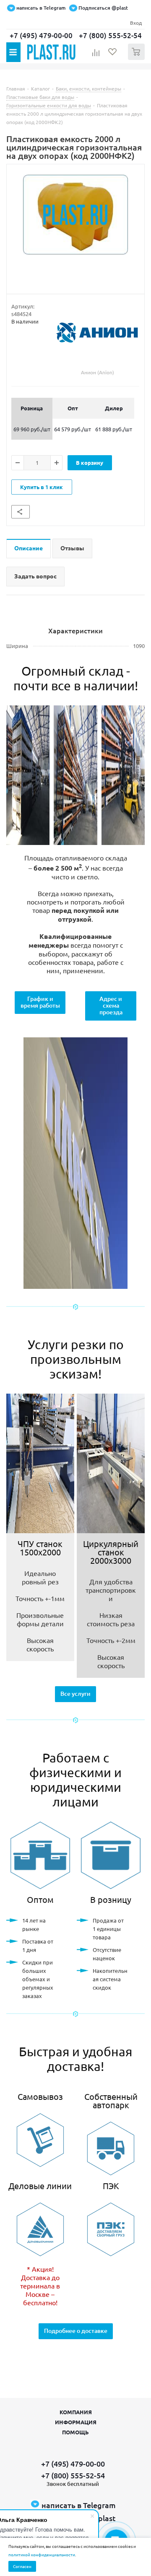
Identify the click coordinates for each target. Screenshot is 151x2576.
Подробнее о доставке (76, 2331)
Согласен (22, 2566)
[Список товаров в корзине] (137, 58)
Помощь (75, 2432)
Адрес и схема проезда (111, 1005)
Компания (76, 2412)
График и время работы (40, 1002)
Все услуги (75, 1694)
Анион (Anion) (98, 372)
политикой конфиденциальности (42, 2554)
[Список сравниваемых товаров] (96, 55)
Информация (76, 2422)
